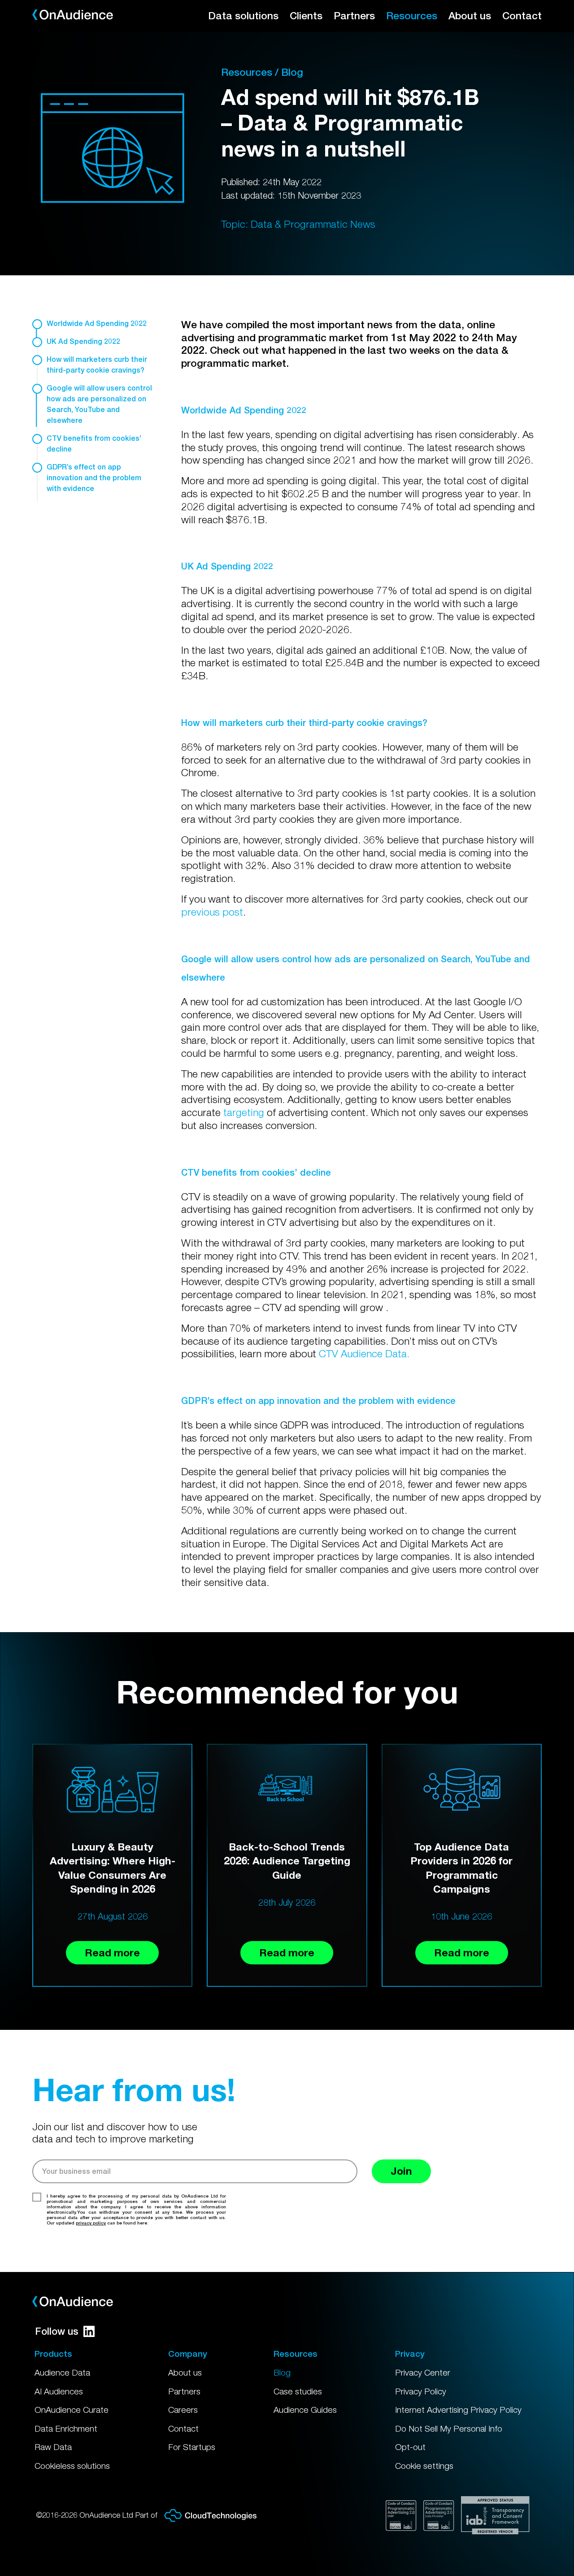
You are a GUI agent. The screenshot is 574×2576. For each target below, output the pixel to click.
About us (470, 15)
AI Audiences (59, 2391)
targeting (244, 1112)
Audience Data (62, 2372)
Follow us (57, 2331)
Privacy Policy (421, 2391)
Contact (522, 15)
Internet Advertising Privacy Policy (458, 2410)
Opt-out (410, 2447)
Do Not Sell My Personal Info (449, 2428)
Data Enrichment (66, 2428)
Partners (354, 15)
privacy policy (91, 2223)
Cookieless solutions (72, 2466)
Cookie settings (424, 2466)
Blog (282, 2372)
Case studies (298, 2391)
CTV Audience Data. (364, 1353)
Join (401, 2171)
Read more (112, 1953)
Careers (183, 2410)
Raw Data (53, 2447)
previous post (212, 912)
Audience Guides (305, 2410)
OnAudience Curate (72, 2410)
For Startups (192, 2447)
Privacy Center (423, 2372)
